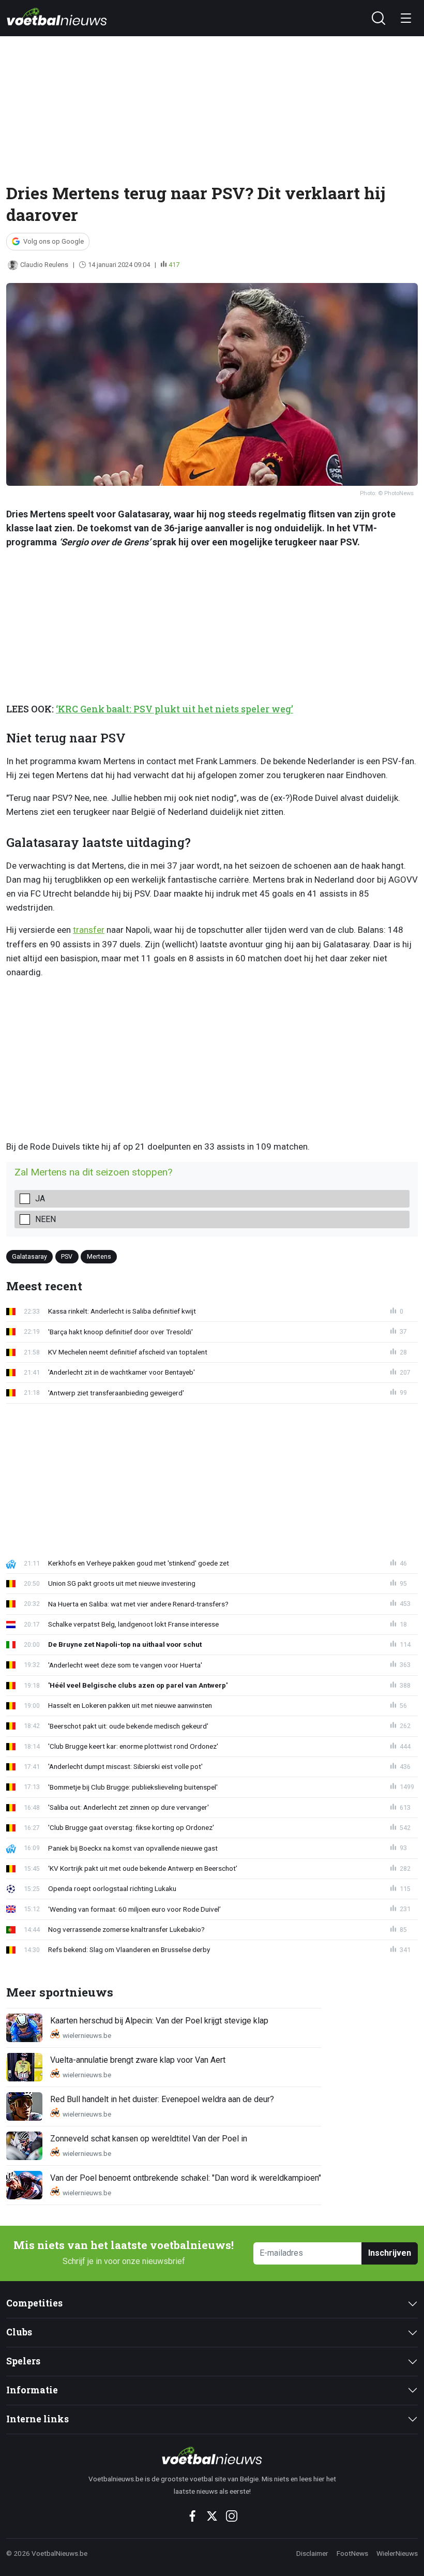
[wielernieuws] (212, 2455)
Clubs (19, 2332)
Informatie (32, 2390)
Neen (46, 1219)
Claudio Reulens (44, 265)
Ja (40, 1198)
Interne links (37, 2419)
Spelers (23, 2361)
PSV (67, 1256)
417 (174, 265)
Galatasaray (29, 1256)
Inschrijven (390, 2253)
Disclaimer (312, 2553)
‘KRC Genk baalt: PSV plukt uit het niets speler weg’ (175, 709)
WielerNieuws (397, 2553)
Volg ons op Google (54, 241)
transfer (89, 930)
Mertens (99, 1256)
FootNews (352, 2553)
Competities (34, 2303)
